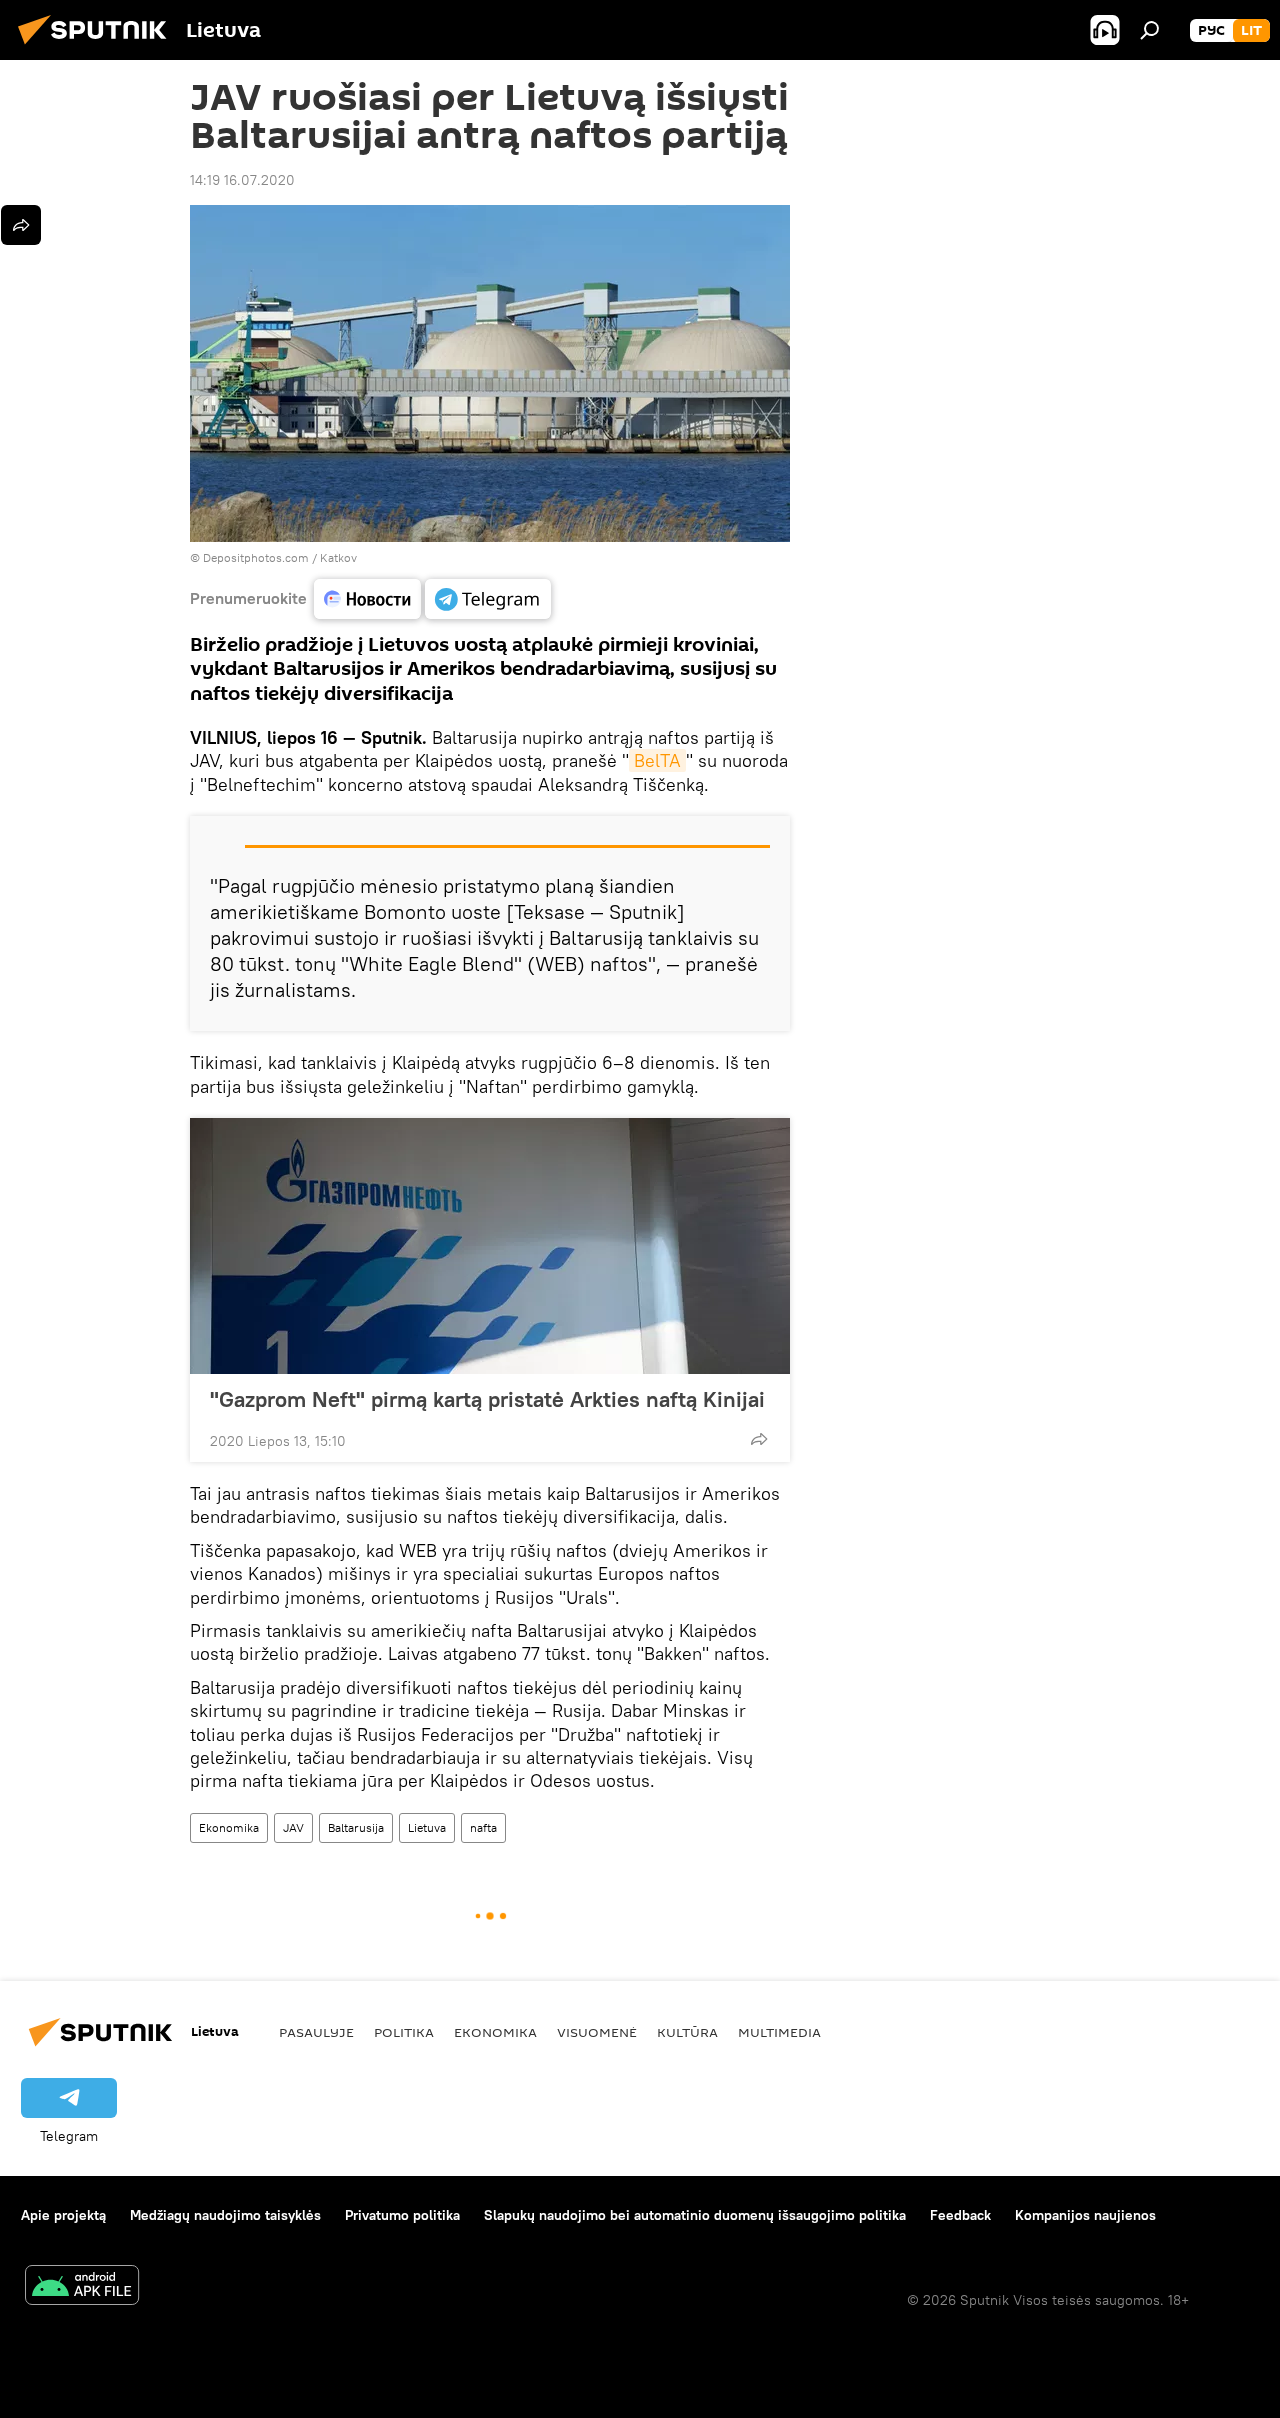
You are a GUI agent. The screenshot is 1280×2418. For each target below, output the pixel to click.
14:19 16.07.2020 (242, 180)
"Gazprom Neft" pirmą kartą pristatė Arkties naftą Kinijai (487, 1399)
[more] (759, 1439)
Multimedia (779, 2032)
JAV (293, 1827)
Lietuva (427, 1827)
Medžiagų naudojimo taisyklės (225, 2215)
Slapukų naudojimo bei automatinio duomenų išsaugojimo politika (695, 2215)
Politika (404, 2032)
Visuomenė (597, 2032)
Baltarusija (356, 1827)
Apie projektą (63, 2215)
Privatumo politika (402, 2215)
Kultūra (687, 2032)
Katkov (338, 557)
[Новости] (367, 599)
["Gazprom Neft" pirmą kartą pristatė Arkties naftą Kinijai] (490, 1246)
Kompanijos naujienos (1085, 2215)
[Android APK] (82, 2287)
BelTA (657, 760)
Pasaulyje (316, 2032)
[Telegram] (488, 599)
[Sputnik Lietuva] (98, 47)
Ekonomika (229, 1827)
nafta (483, 1827)
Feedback (960, 2215)
